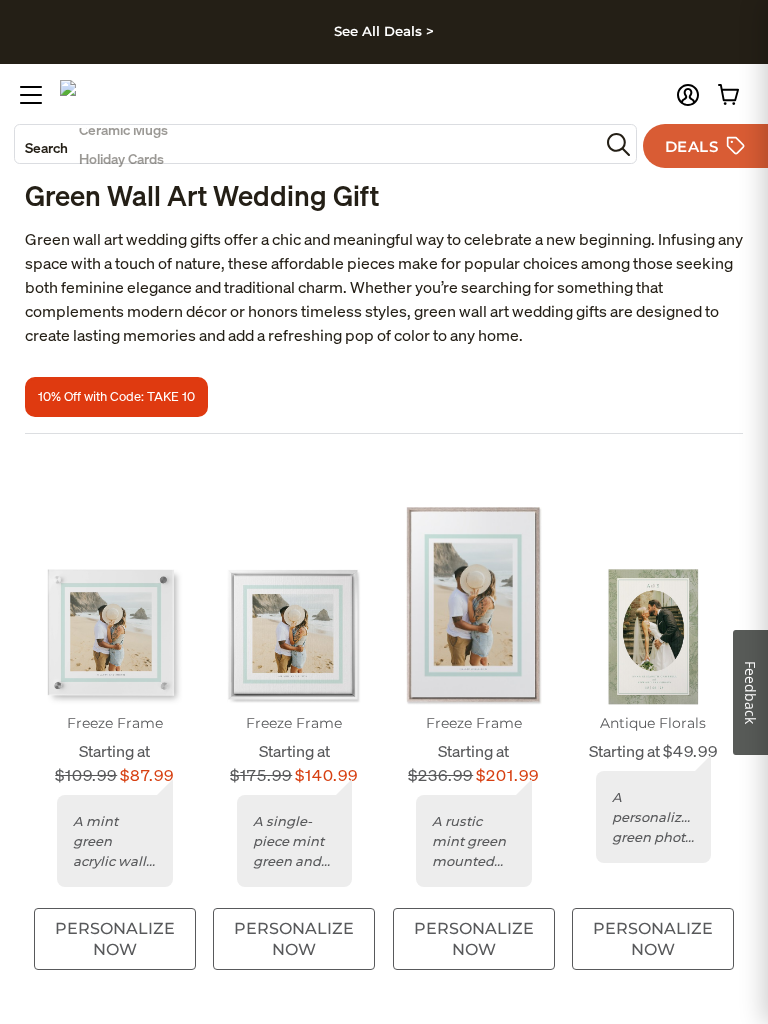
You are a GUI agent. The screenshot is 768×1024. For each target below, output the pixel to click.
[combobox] (307, 144)
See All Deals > (384, 31)
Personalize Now (115, 939)
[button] (688, 95)
